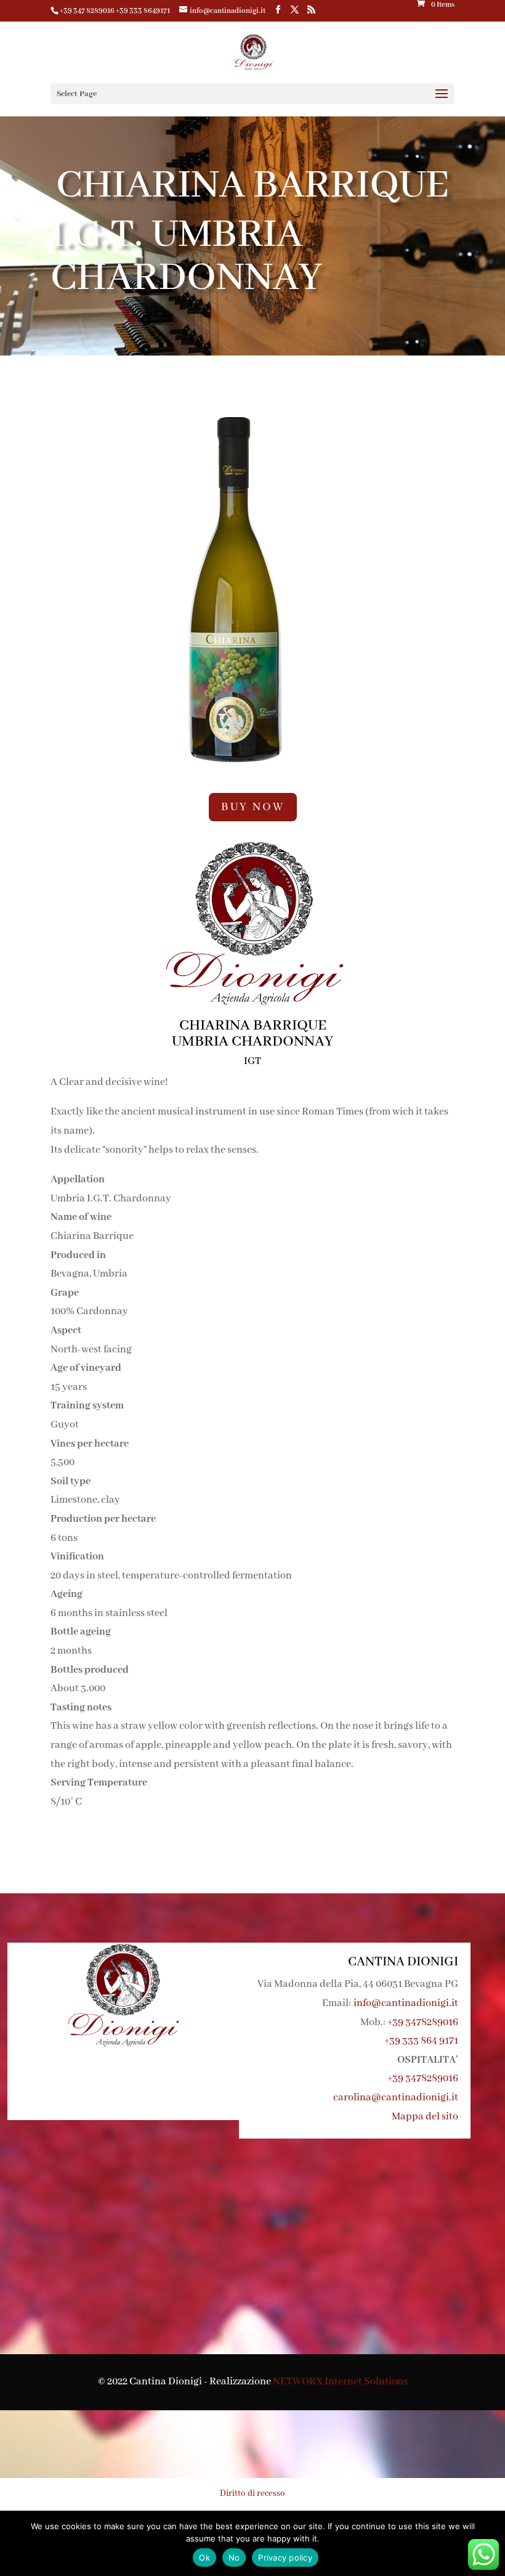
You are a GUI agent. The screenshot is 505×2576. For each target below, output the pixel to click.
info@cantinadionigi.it (406, 2003)
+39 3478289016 (423, 2022)
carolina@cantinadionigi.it (396, 2098)
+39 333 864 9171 (421, 2041)
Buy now (253, 807)
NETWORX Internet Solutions (340, 2382)
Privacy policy (285, 2558)
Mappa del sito (425, 2117)
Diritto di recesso (252, 2493)
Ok (204, 2558)
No (234, 2558)
